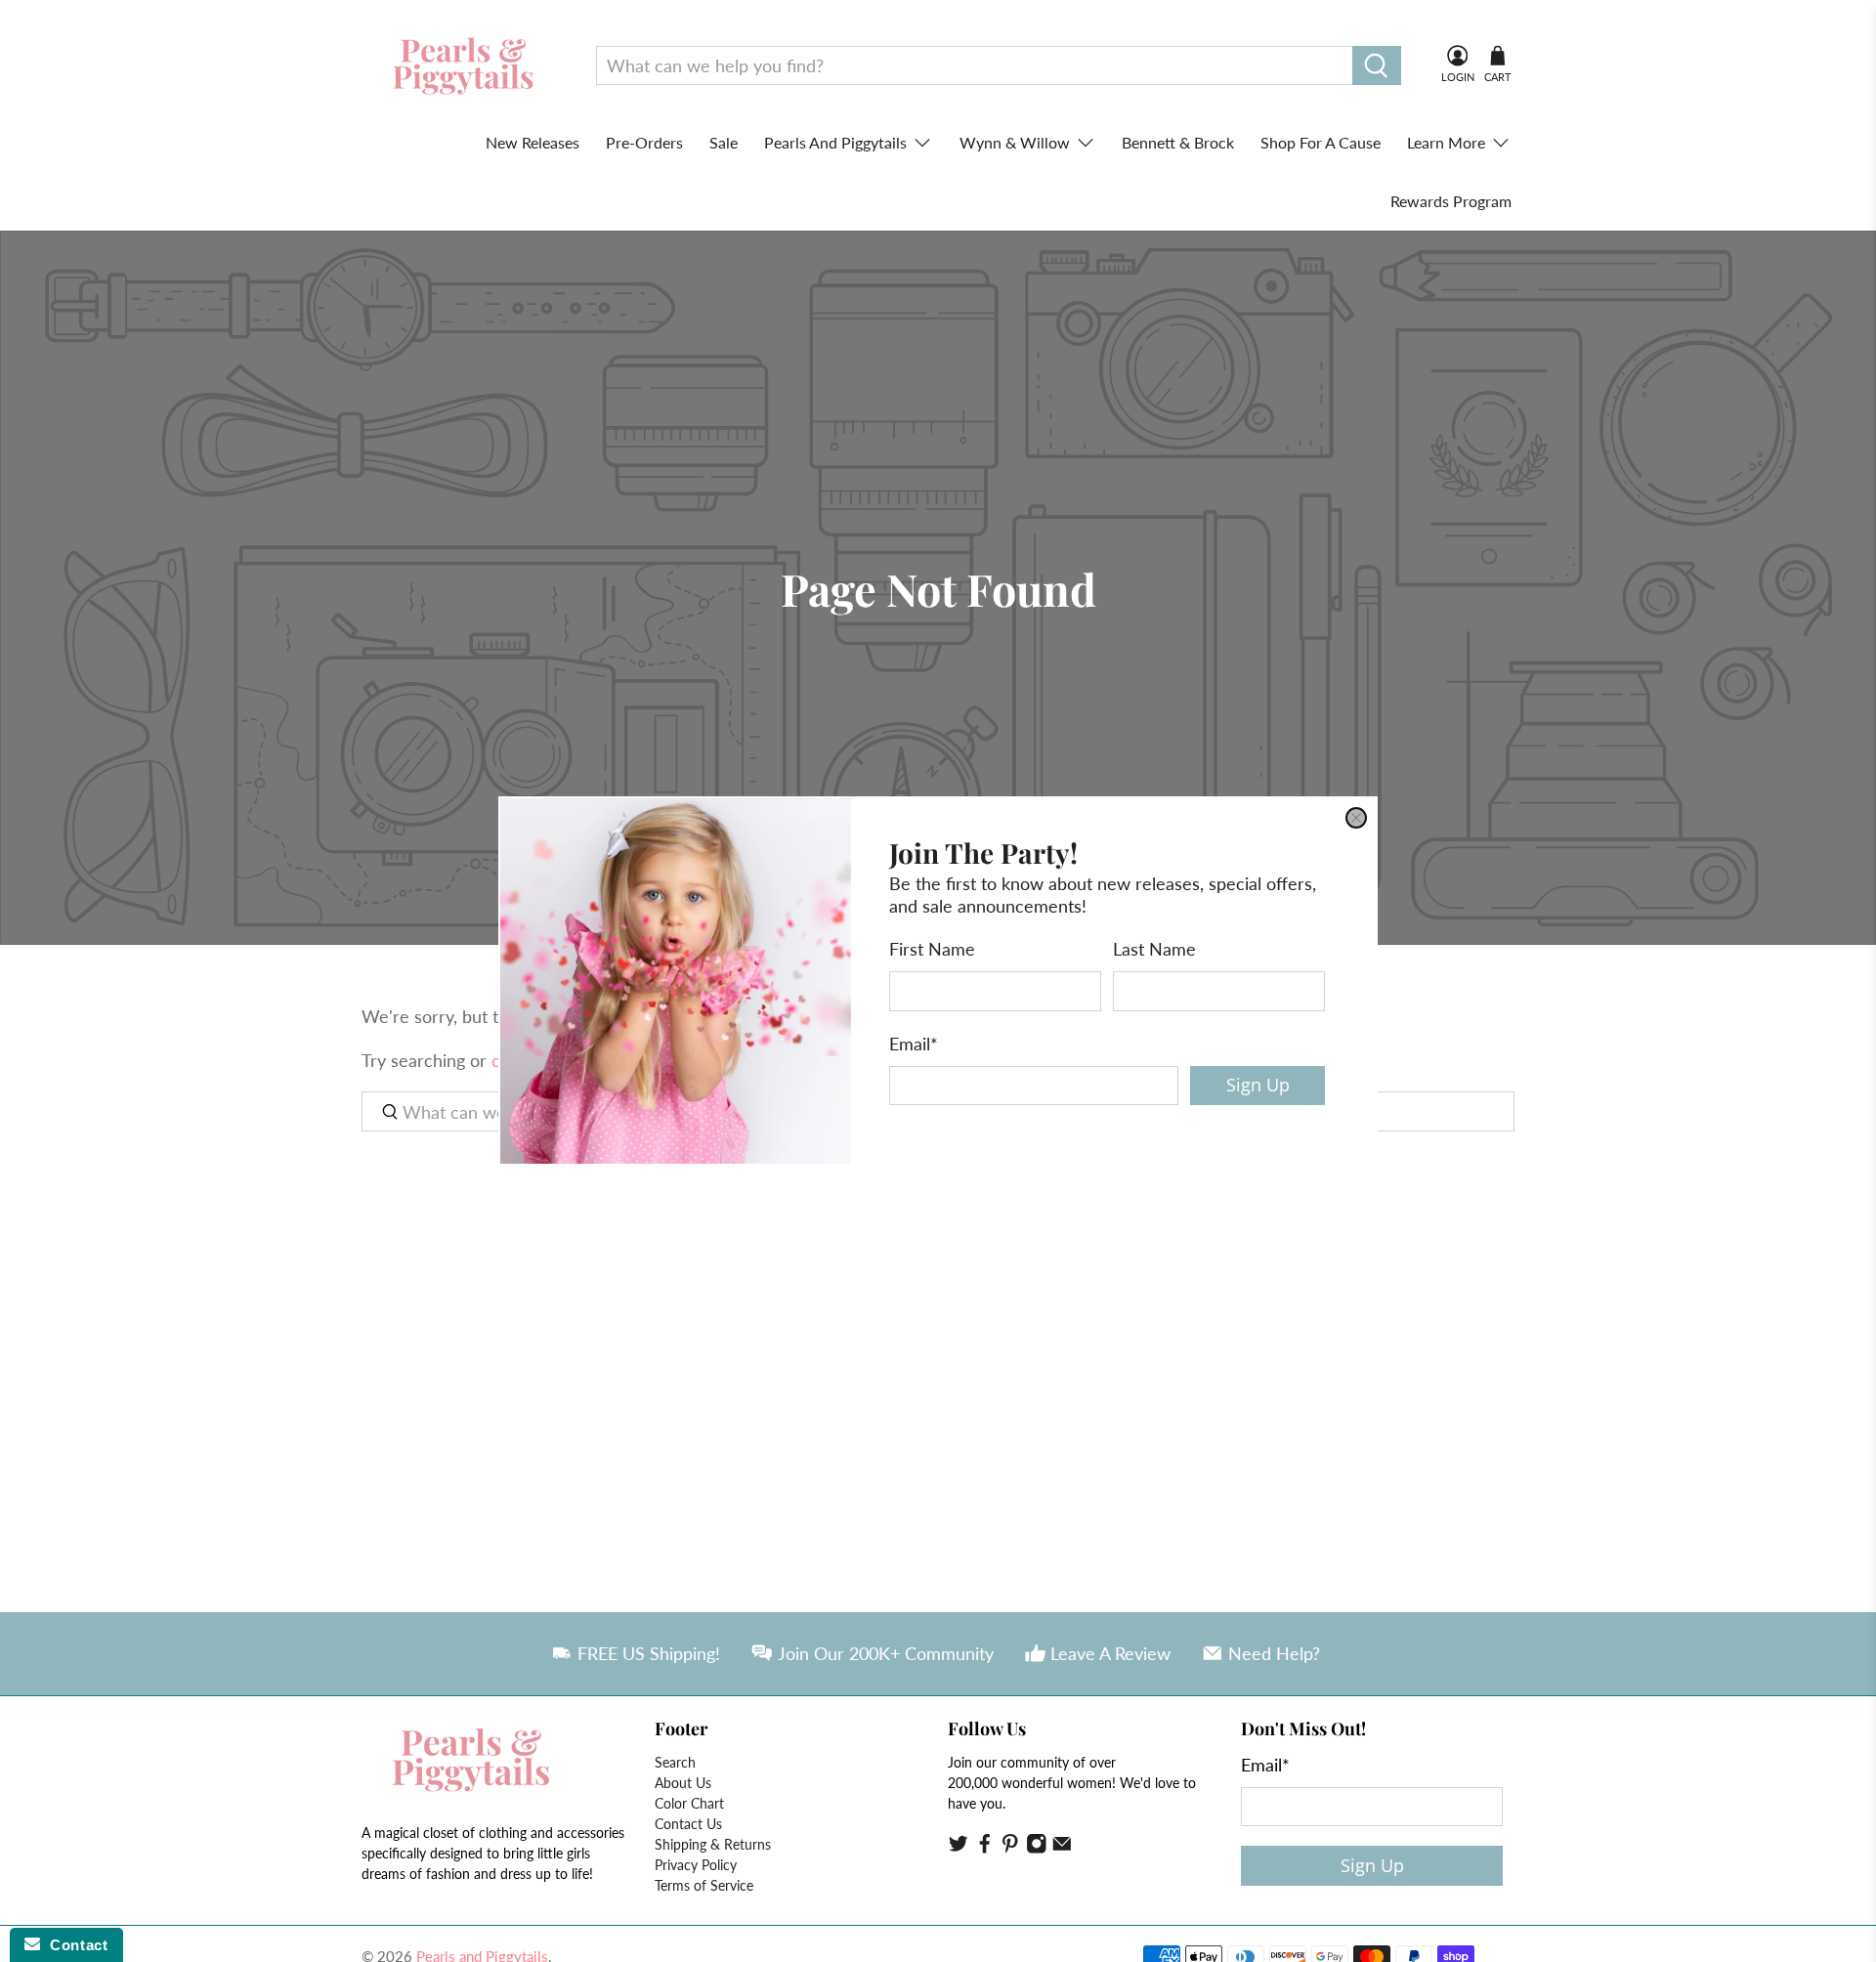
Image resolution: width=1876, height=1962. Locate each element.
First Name (932, 949)
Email (914, 1044)
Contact (74, 1945)
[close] (1356, 818)
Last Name (1154, 949)
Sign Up (1258, 1085)
